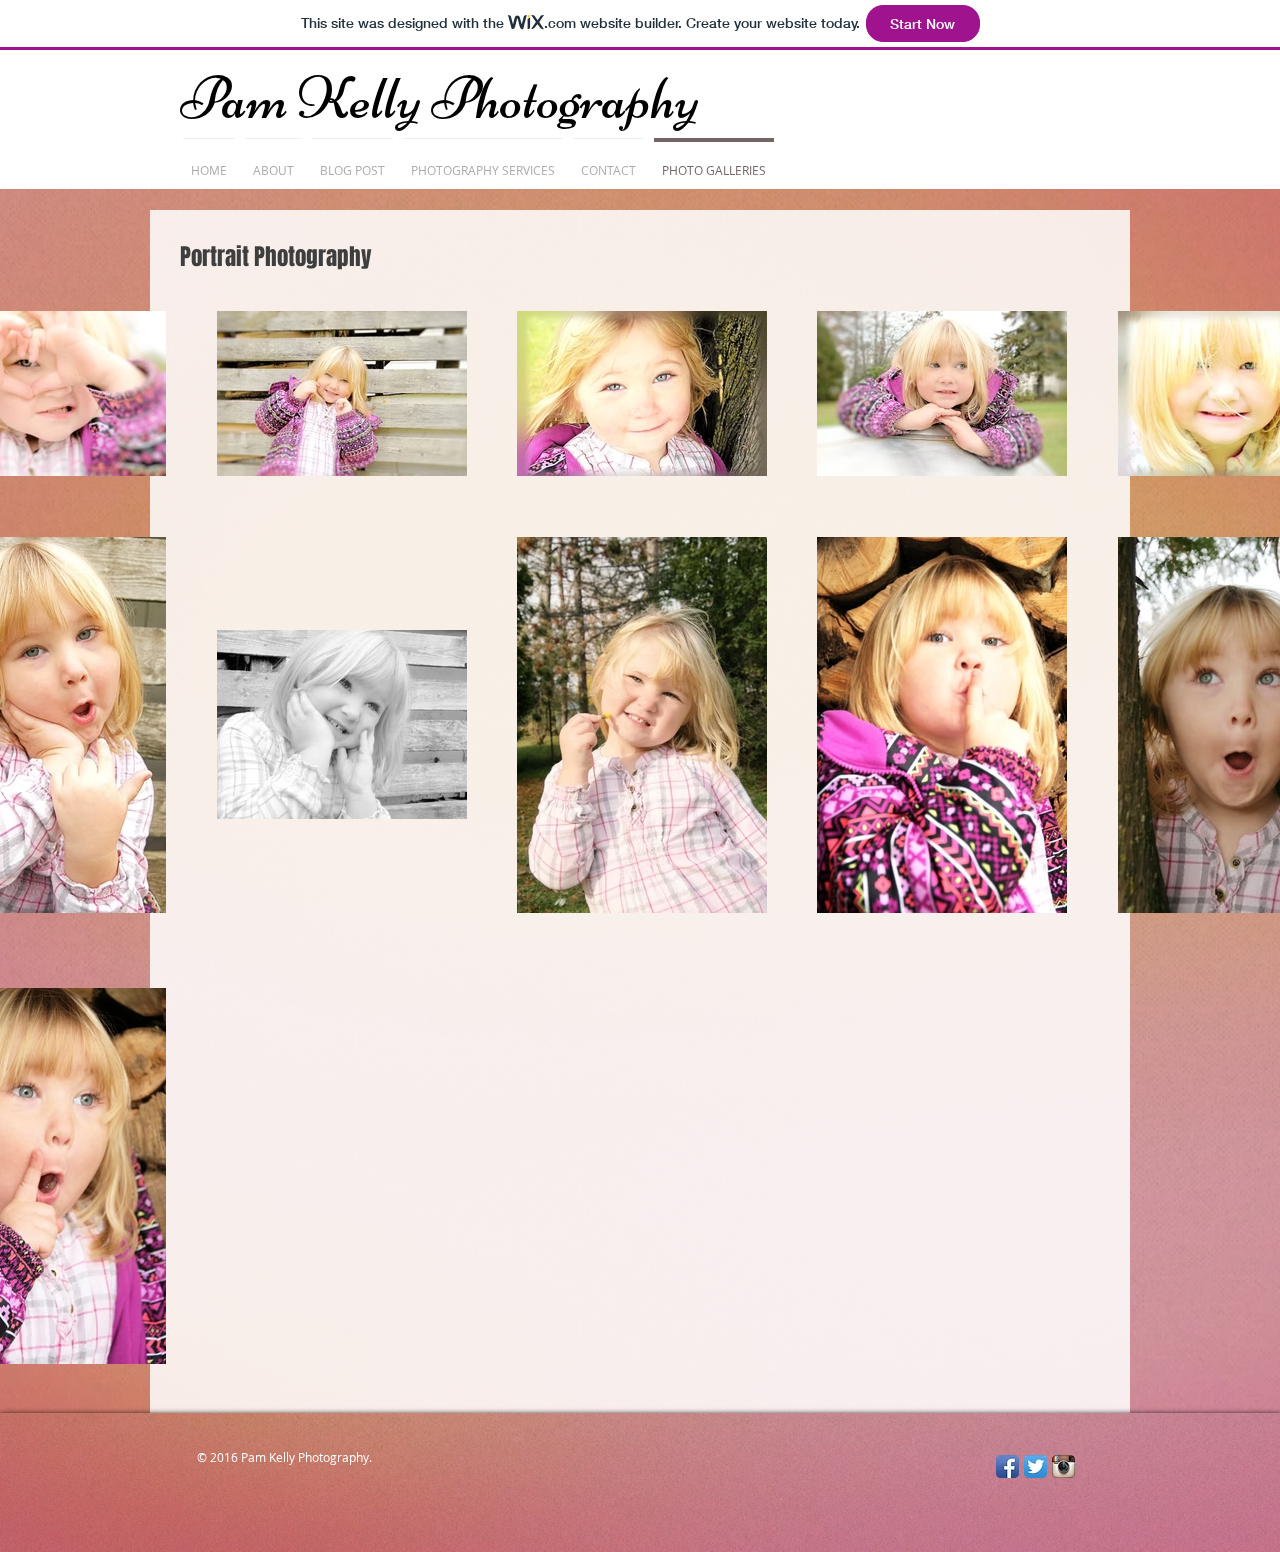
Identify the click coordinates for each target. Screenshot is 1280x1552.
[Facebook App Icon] (1007, 1466)
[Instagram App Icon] (1063, 1466)
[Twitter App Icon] (1035, 1466)
